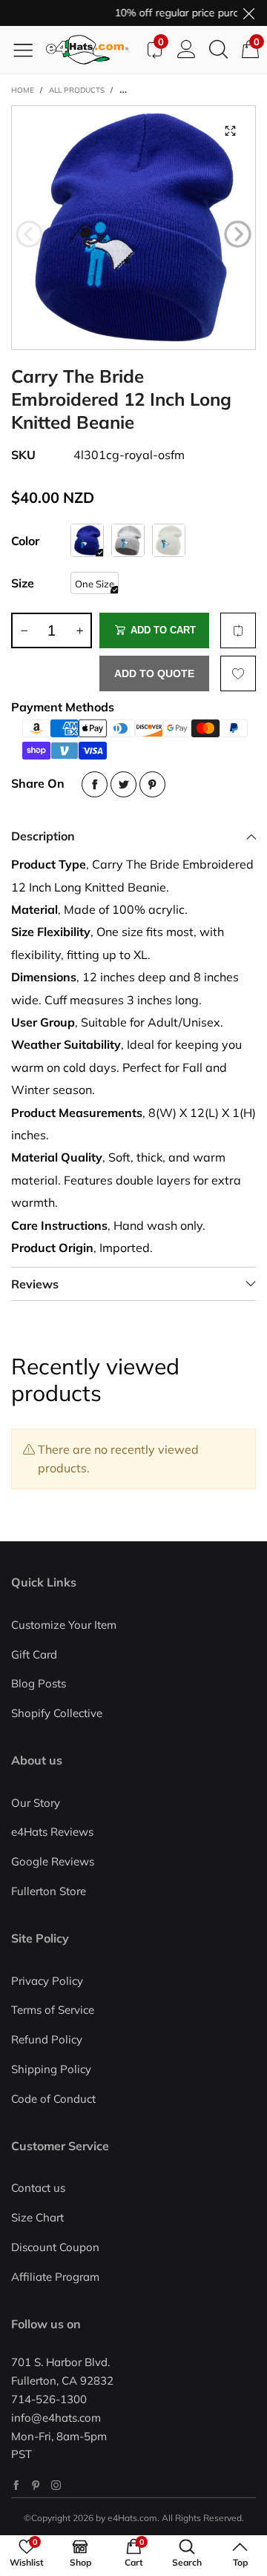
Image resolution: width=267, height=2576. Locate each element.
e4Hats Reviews (52, 1832)
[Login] (187, 50)
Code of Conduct (53, 2099)
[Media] (230, 131)
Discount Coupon (55, 2247)
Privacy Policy (47, 1981)
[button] (29, 234)
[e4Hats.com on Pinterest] (36, 2485)
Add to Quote (154, 673)
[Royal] (87, 540)
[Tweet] (123, 784)
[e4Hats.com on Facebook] (16, 2485)
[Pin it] (152, 784)
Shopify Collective (57, 1713)
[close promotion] (248, 13)
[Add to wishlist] (238, 673)
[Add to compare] (238, 630)
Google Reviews (53, 1861)
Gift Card (34, 1654)
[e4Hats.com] (92, 50)
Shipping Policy (51, 2069)
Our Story (36, 1803)
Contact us (38, 2188)
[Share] (95, 784)
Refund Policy (47, 2039)
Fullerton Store (49, 1891)
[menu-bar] (29, 50)
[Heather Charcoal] (128, 540)
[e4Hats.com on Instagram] (56, 2485)
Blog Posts (39, 1683)
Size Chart (37, 2217)
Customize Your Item (64, 1625)
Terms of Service (53, 2010)
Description (43, 836)
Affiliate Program (55, 2277)
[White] (169, 540)
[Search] (218, 50)
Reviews (35, 1284)
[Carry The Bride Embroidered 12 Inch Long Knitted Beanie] (133, 228)
